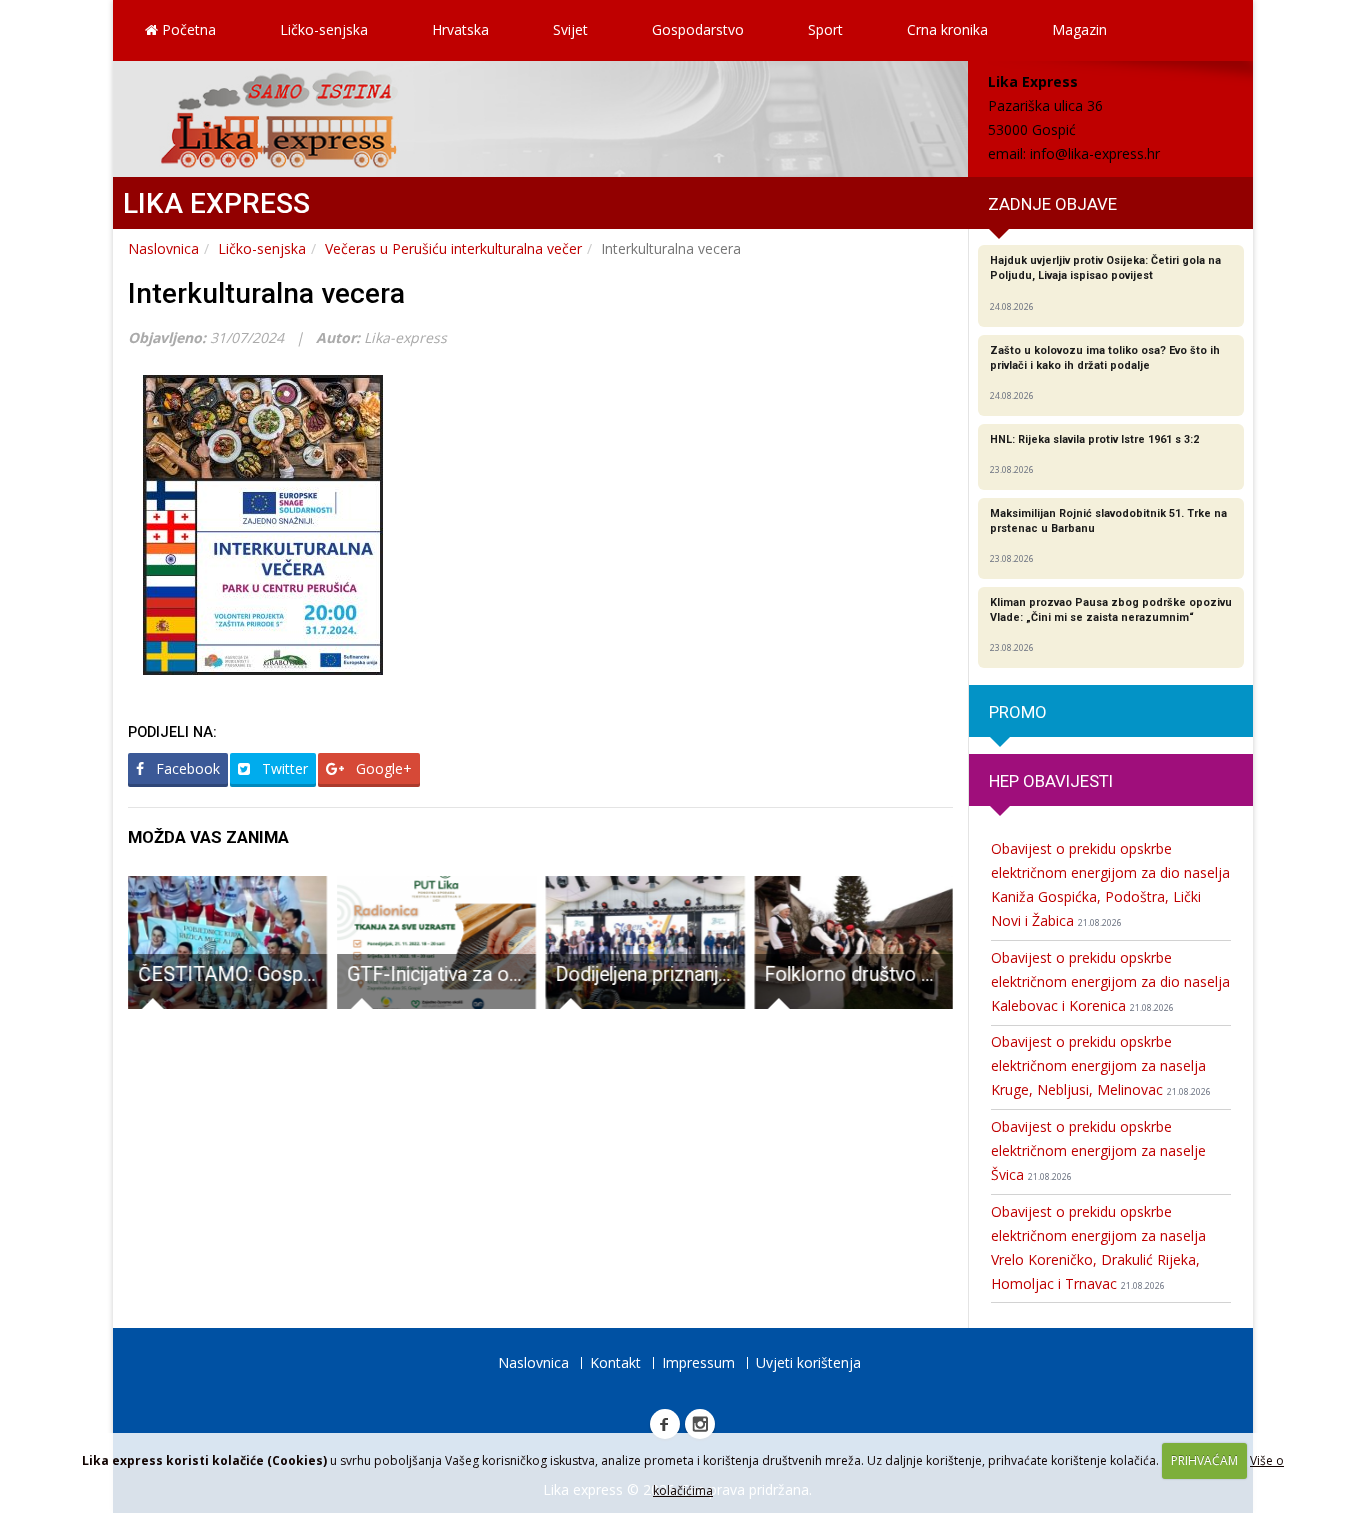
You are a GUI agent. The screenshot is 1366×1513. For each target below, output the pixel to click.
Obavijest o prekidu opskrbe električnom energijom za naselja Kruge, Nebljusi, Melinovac (1101, 1065)
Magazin (1079, 29)
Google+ (382, 768)
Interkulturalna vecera (266, 293)
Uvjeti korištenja (808, 1362)
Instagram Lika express (700, 1424)
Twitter (283, 768)
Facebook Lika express (665, 1424)
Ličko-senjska (324, 29)
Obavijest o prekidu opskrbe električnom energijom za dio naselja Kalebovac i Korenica (1110, 981)
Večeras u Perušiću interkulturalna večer (453, 248)
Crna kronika (947, 29)
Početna (187, 29)
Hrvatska (460, 29)
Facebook (186, 768)
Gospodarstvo (698, 29)
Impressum (698, 1362)
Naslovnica (163, 248)
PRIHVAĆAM (1204, 1460)
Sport (825, 29)
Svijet (570, 29)
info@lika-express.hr (1095, 153)
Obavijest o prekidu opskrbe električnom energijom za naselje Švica (1098, 1150)
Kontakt (615, 1362)
